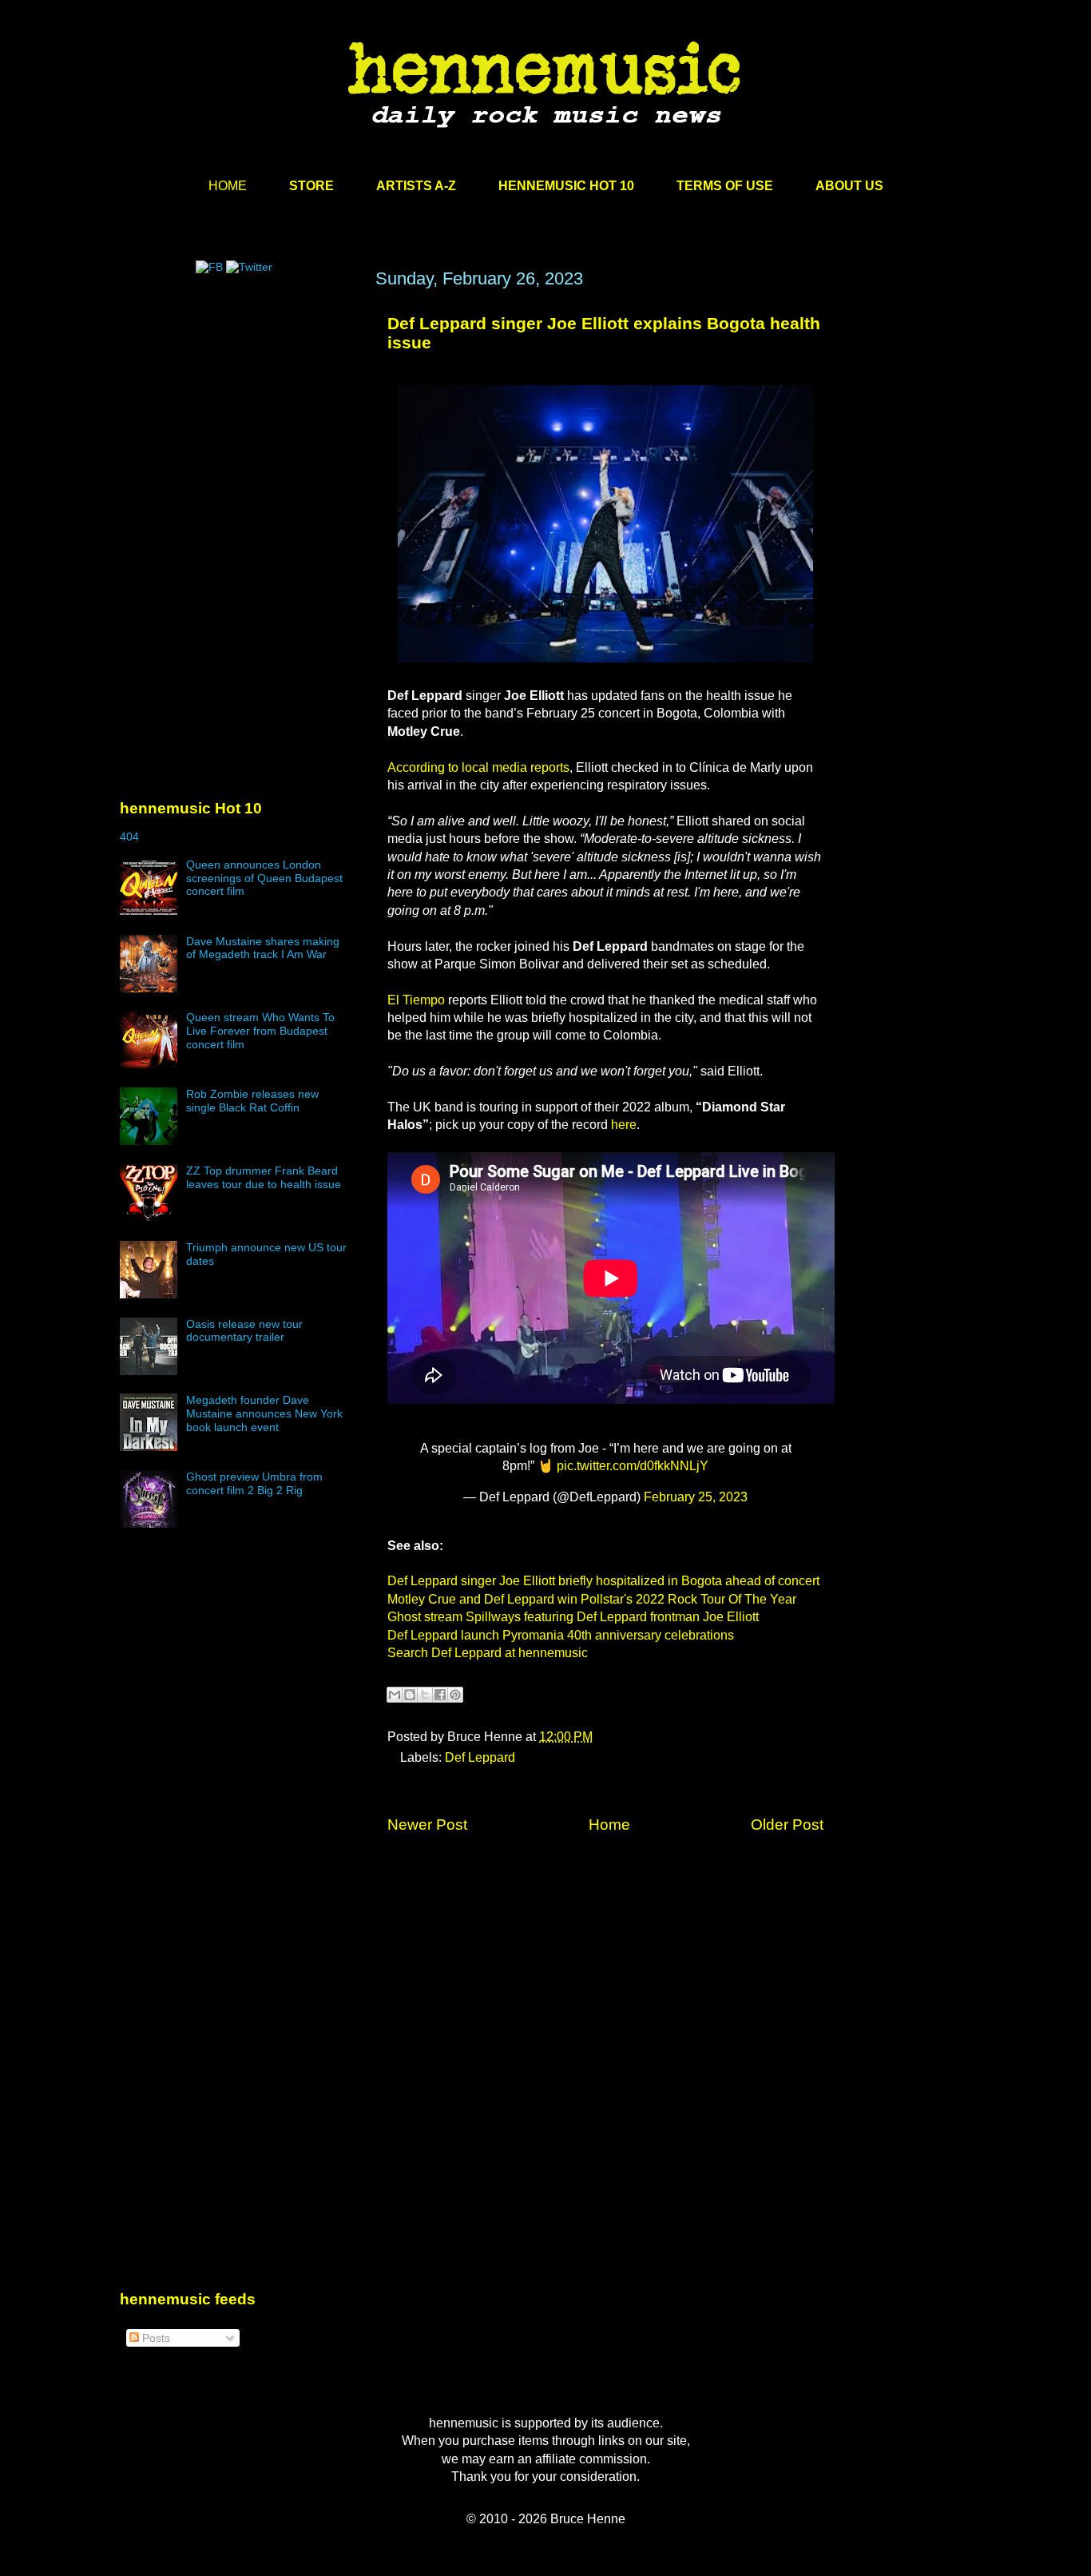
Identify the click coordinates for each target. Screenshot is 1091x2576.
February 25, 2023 (696, 1497)
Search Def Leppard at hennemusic (488, 1653)
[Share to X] (425, 1695)
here (624, 1125)
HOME (228, 186)
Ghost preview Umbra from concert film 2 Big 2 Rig (254, 1483)
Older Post (787, 1825)
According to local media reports (478, 767)
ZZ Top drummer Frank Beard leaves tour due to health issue (264, 1177)
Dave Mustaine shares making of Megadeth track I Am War (263, 948)
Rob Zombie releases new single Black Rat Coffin (252, 1101)
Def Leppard (480, 1757)
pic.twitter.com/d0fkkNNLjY (633, 1466)
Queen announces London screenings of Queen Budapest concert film (264, 878)
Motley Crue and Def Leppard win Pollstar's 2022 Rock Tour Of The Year (592, 1599)
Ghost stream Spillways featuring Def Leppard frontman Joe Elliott (573, 1617)
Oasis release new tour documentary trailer (244, 1331)
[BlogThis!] (410, 1695)
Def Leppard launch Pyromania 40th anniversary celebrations (561, 1635)
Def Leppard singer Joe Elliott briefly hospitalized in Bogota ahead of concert (603, 1581)
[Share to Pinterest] (455, 1695)
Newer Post (427, 1825)
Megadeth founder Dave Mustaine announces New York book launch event (264, 1413)
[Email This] (395, 1695)
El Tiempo (416, 1000)
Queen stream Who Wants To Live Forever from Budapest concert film (260, 1031)
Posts (155, 2338)
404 (129, 837)
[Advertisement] (240, 421)
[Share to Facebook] (440, 1695)
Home (609, 1825)
